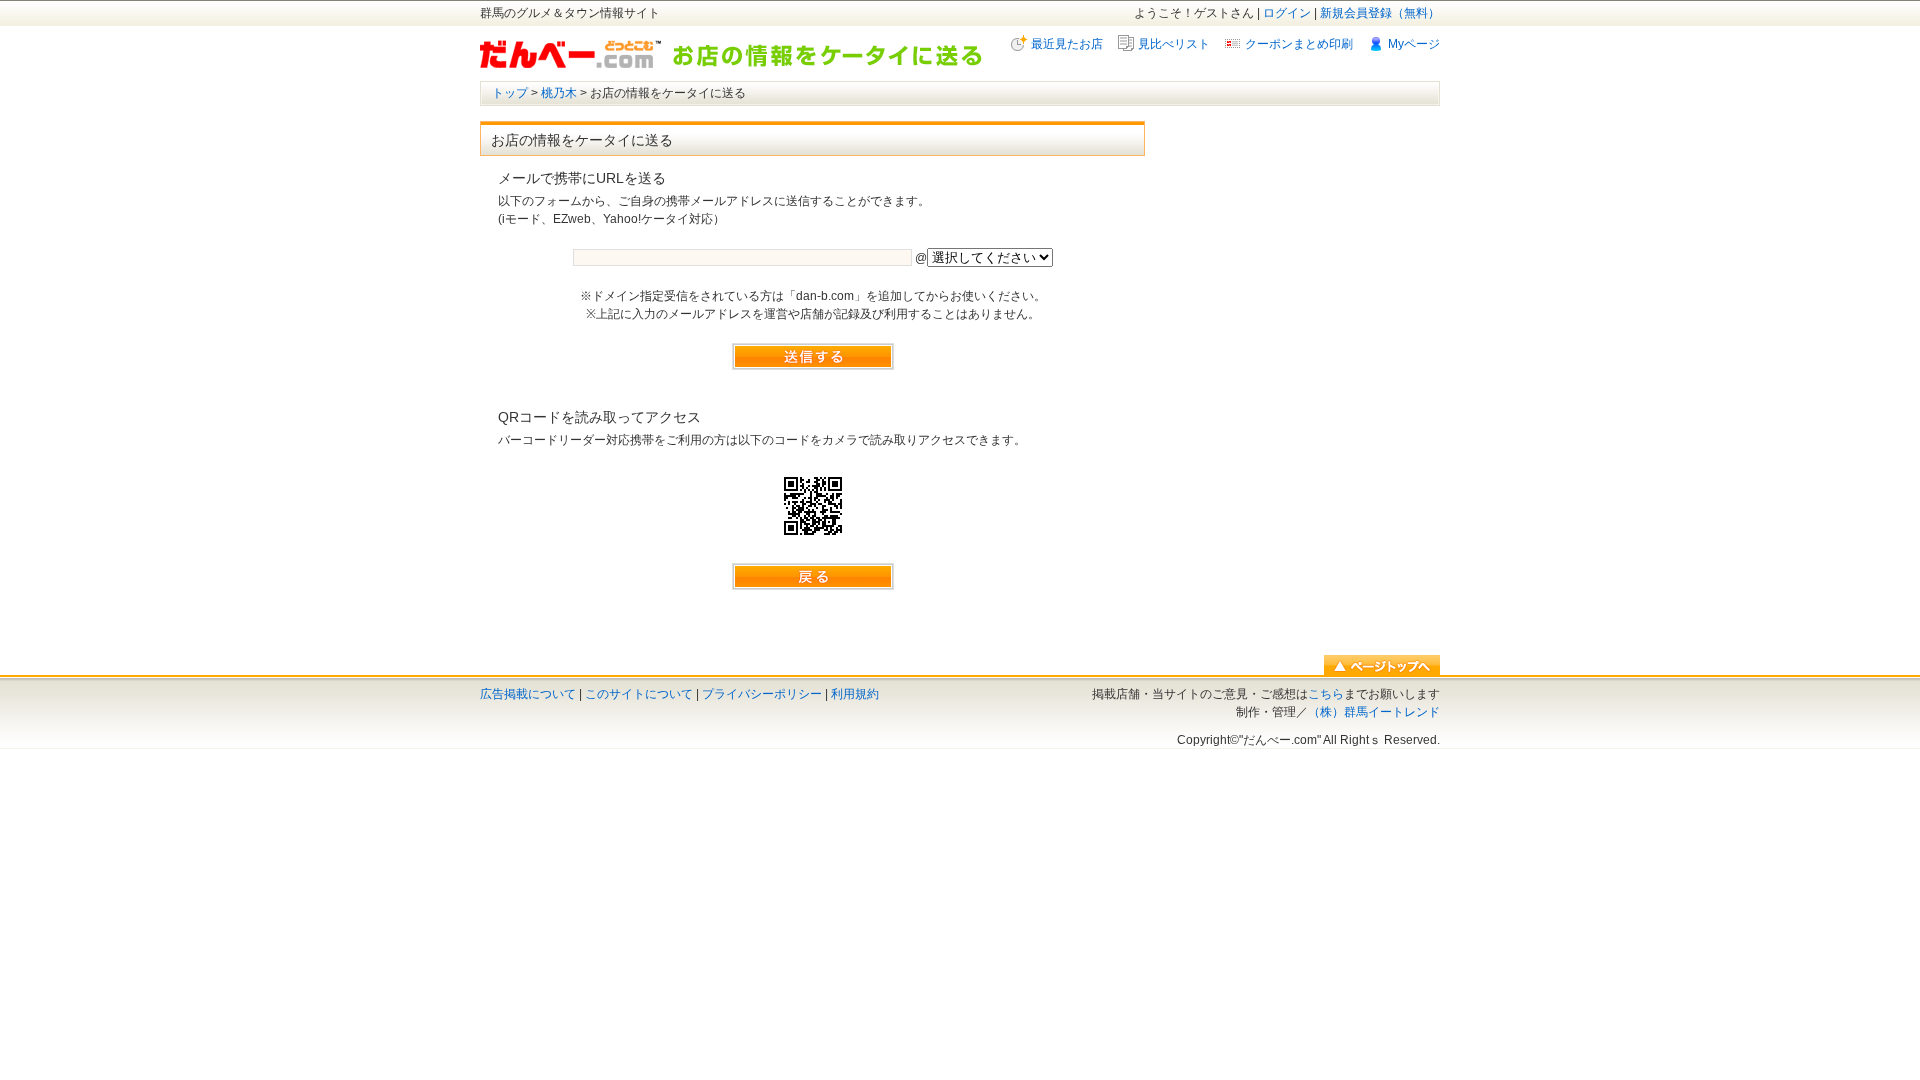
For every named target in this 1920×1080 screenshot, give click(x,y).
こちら (1326, 694)
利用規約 (855, 694)
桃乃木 (559, 93)
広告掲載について (528, 694)
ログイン (1287, 13)
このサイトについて (639, 694)
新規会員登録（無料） (1380, 13)
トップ (510, 93)
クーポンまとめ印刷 (1299, 44)
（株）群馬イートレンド (1374, 712)
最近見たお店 (1067, 44)
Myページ (1414, 44)
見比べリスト (1174, 44)
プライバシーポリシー (762, 694)
